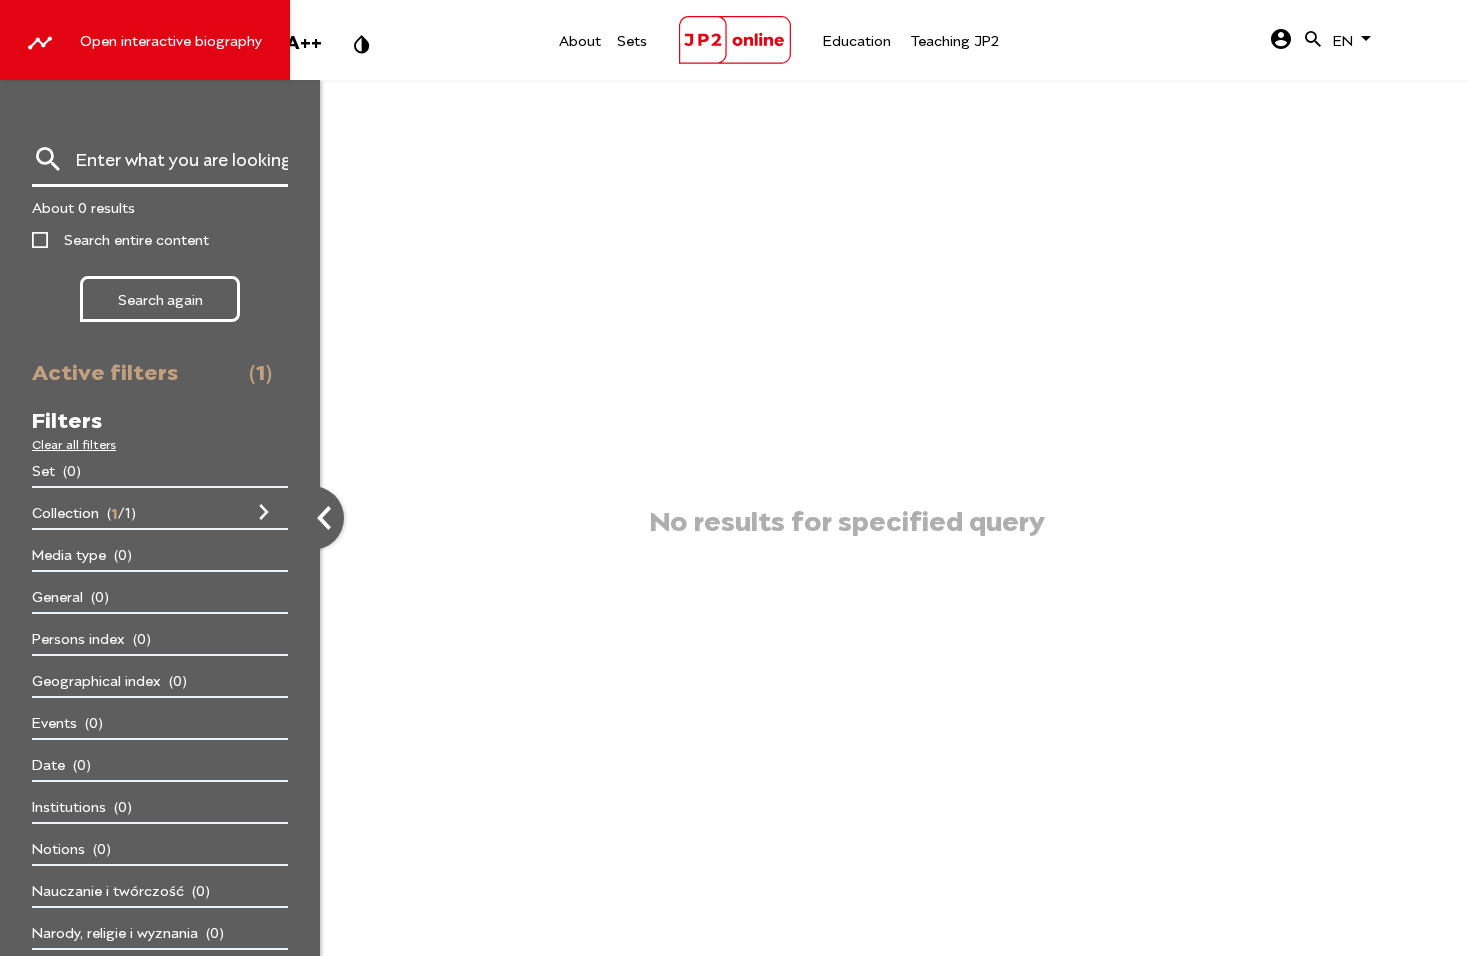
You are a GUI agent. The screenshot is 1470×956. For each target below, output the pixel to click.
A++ (304, 40)
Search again (160, 298)
